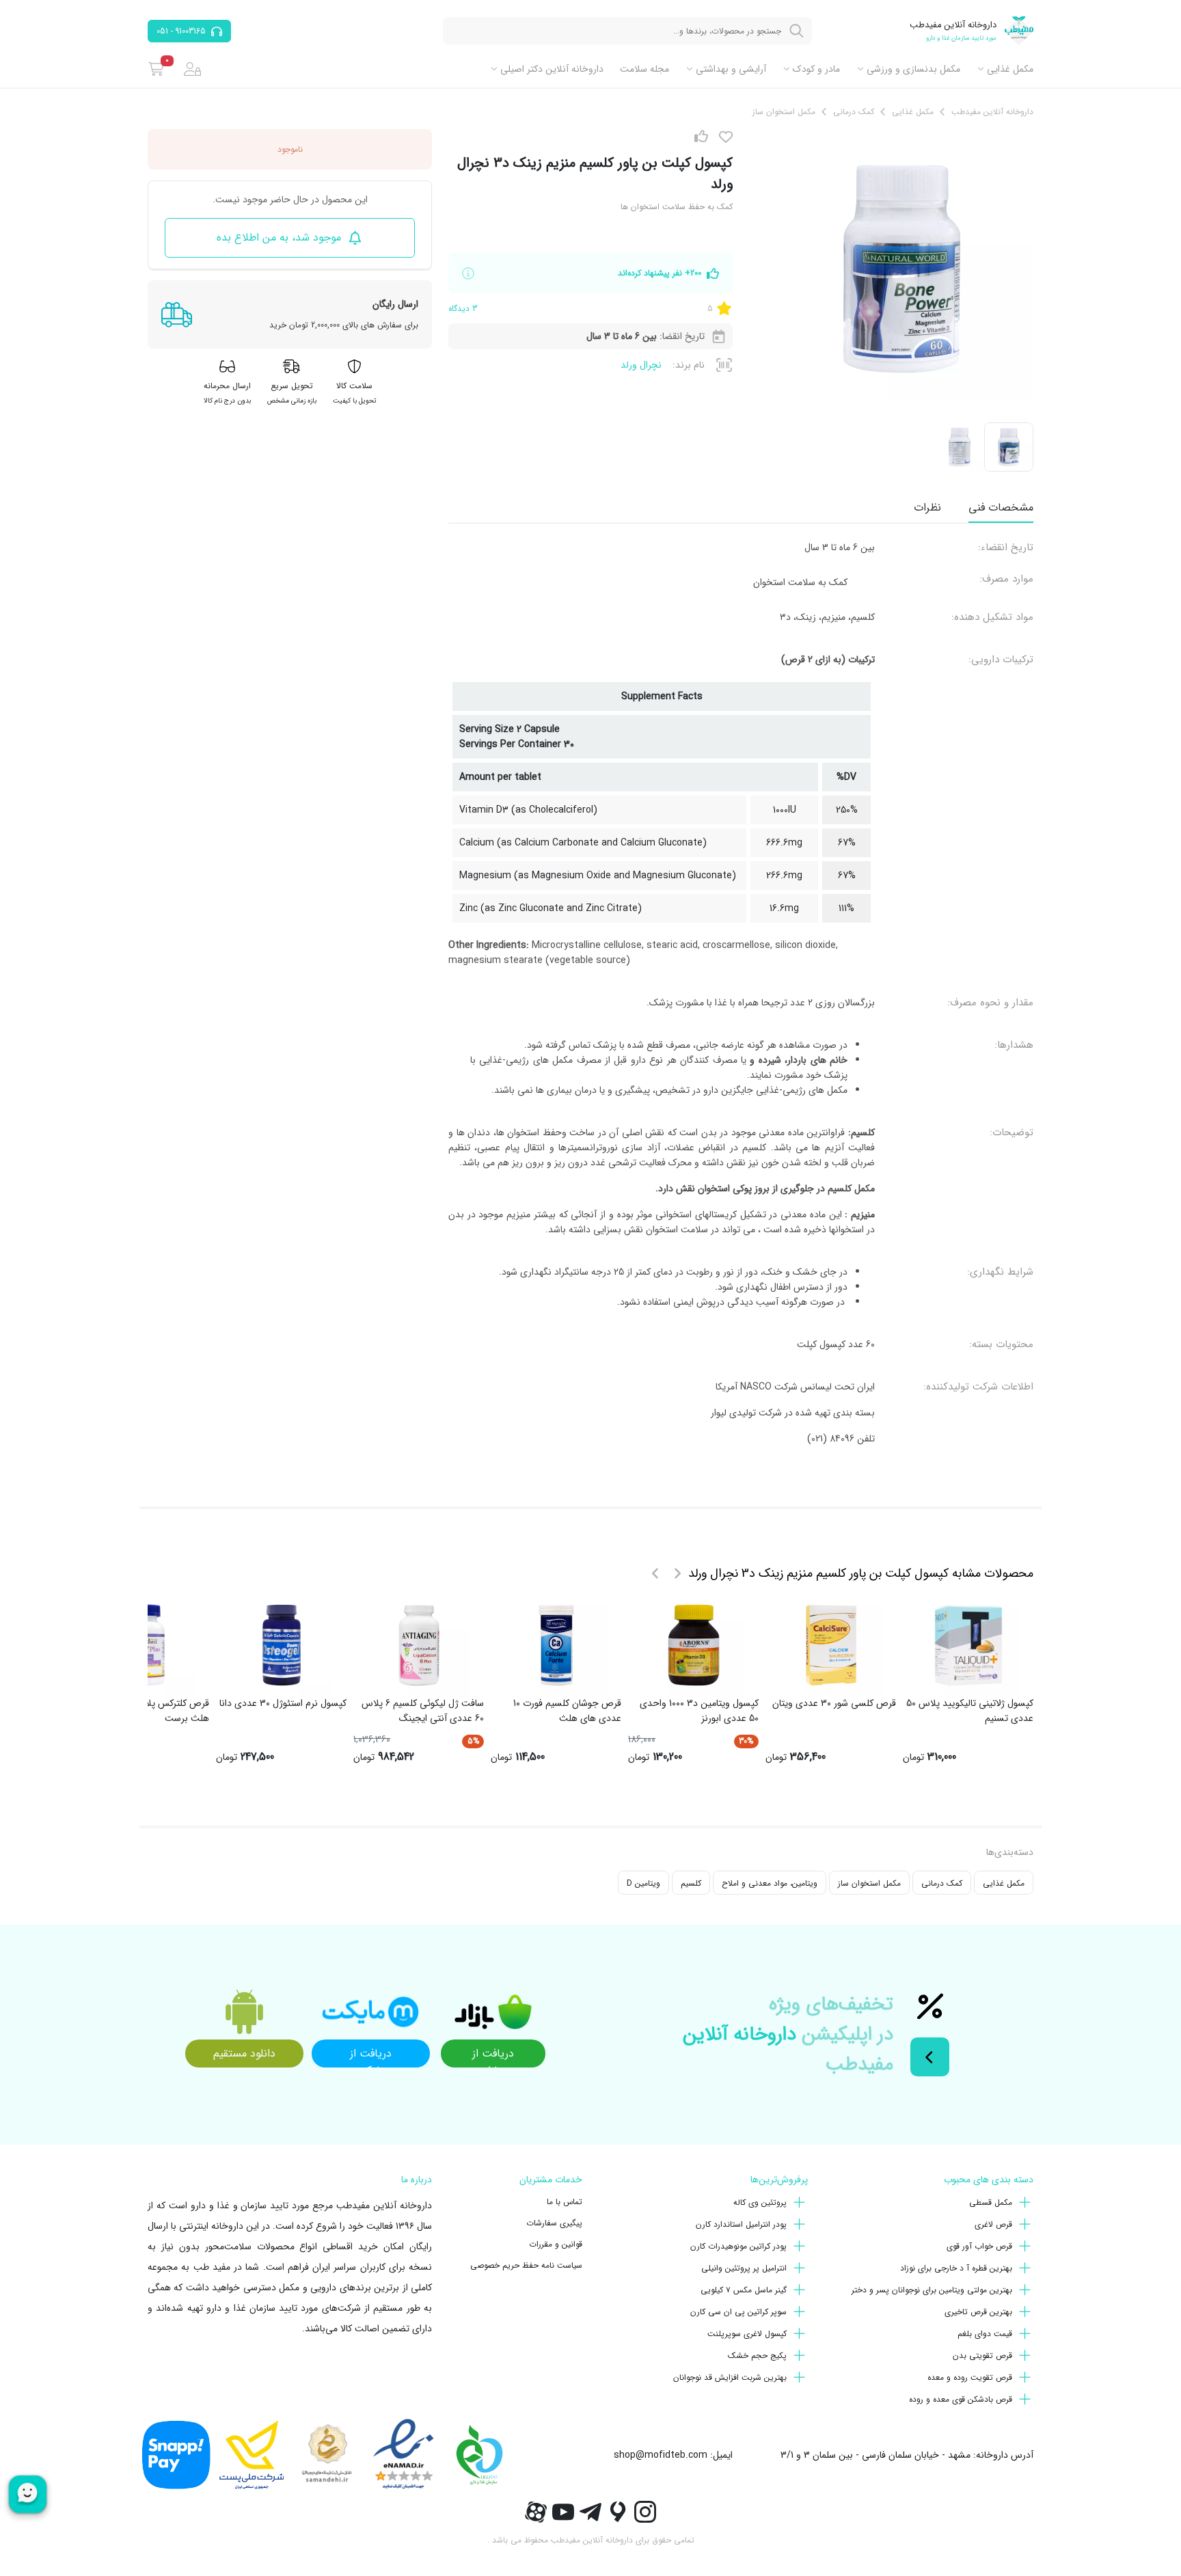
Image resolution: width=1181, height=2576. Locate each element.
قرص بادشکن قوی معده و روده (961, 2399)
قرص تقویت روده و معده (970, 2377)
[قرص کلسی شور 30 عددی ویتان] (831, 1645)
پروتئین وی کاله (760, 2202)
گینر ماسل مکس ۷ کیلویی (744, 2290)
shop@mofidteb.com (661, 2455)
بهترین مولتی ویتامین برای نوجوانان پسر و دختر (932, 2290)
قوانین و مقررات (556, 2244)
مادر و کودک (816, 69)
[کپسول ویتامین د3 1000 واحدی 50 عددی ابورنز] (694, 1645)
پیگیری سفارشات (554, 2223)
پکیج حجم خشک (757, 2356)
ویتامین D (643, 1883)
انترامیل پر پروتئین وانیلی (744, 2268)
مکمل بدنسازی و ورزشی (913, 69)
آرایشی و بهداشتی (731, 69)
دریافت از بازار (493, 2056)
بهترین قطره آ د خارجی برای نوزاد (956, 2268)
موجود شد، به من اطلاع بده (279, 238)
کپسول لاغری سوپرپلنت (747, 2334)
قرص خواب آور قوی (979, 2246)
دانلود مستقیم (244, 2053)
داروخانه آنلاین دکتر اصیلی (552, 69)
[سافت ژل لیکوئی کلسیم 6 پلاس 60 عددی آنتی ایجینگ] (419, 1645)
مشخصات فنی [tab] (1001, 507)
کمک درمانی (942, 1883)
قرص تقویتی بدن (982, 2356)
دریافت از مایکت (371, 2056)
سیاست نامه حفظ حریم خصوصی (526, 2265)
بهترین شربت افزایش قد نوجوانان (730, 2377)
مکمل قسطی (991, 2202)
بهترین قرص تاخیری (978, 2312)
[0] (156, 69)
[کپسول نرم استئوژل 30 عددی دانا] (282, 1645)
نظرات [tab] (927, 507)
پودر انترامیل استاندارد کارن (741, 2224)
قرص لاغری (993, 2224)
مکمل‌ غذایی (1010, 69)
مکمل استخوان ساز (869, 1883)
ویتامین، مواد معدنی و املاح (770, 1883)
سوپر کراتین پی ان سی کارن (738, 2312)
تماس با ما (565, 2202)
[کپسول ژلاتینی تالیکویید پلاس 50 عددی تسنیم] (968, 1645)
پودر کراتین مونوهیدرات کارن (738, 2246)
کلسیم (691, 1883)
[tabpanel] (741, 999)
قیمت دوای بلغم (985, 2334)
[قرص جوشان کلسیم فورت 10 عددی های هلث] (556, 1645)
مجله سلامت (644, 69)
